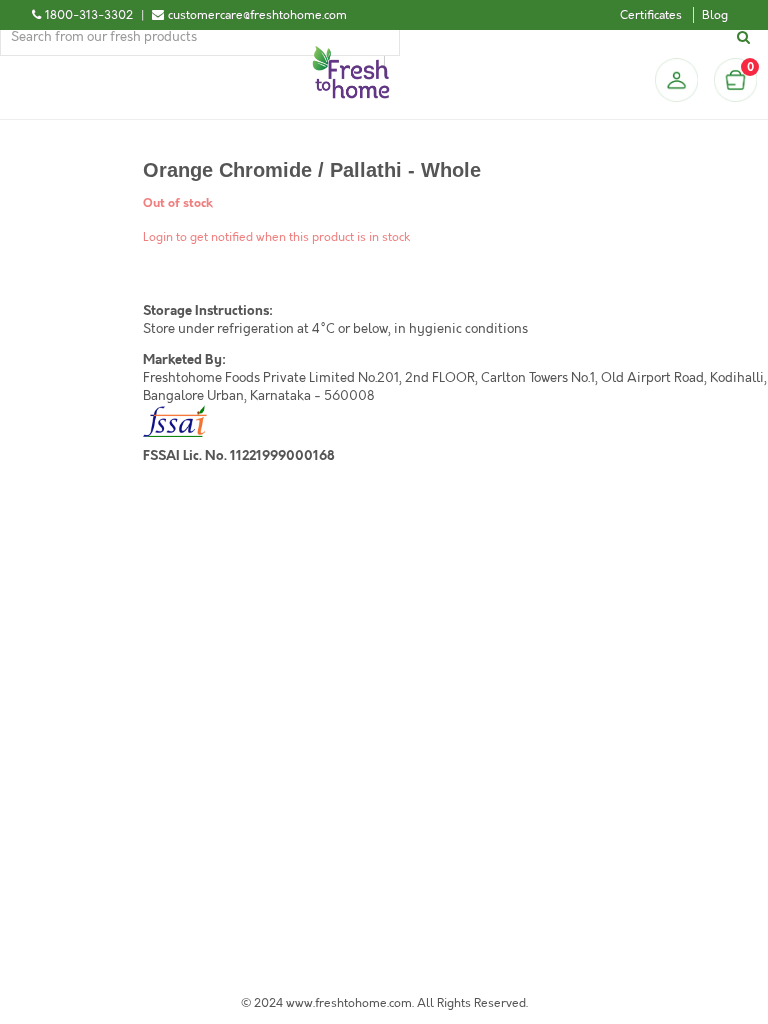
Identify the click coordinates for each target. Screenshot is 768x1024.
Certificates (651, 15)
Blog (715, 15)
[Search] (746, 37)
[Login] (676, 80)
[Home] (351, 54)
